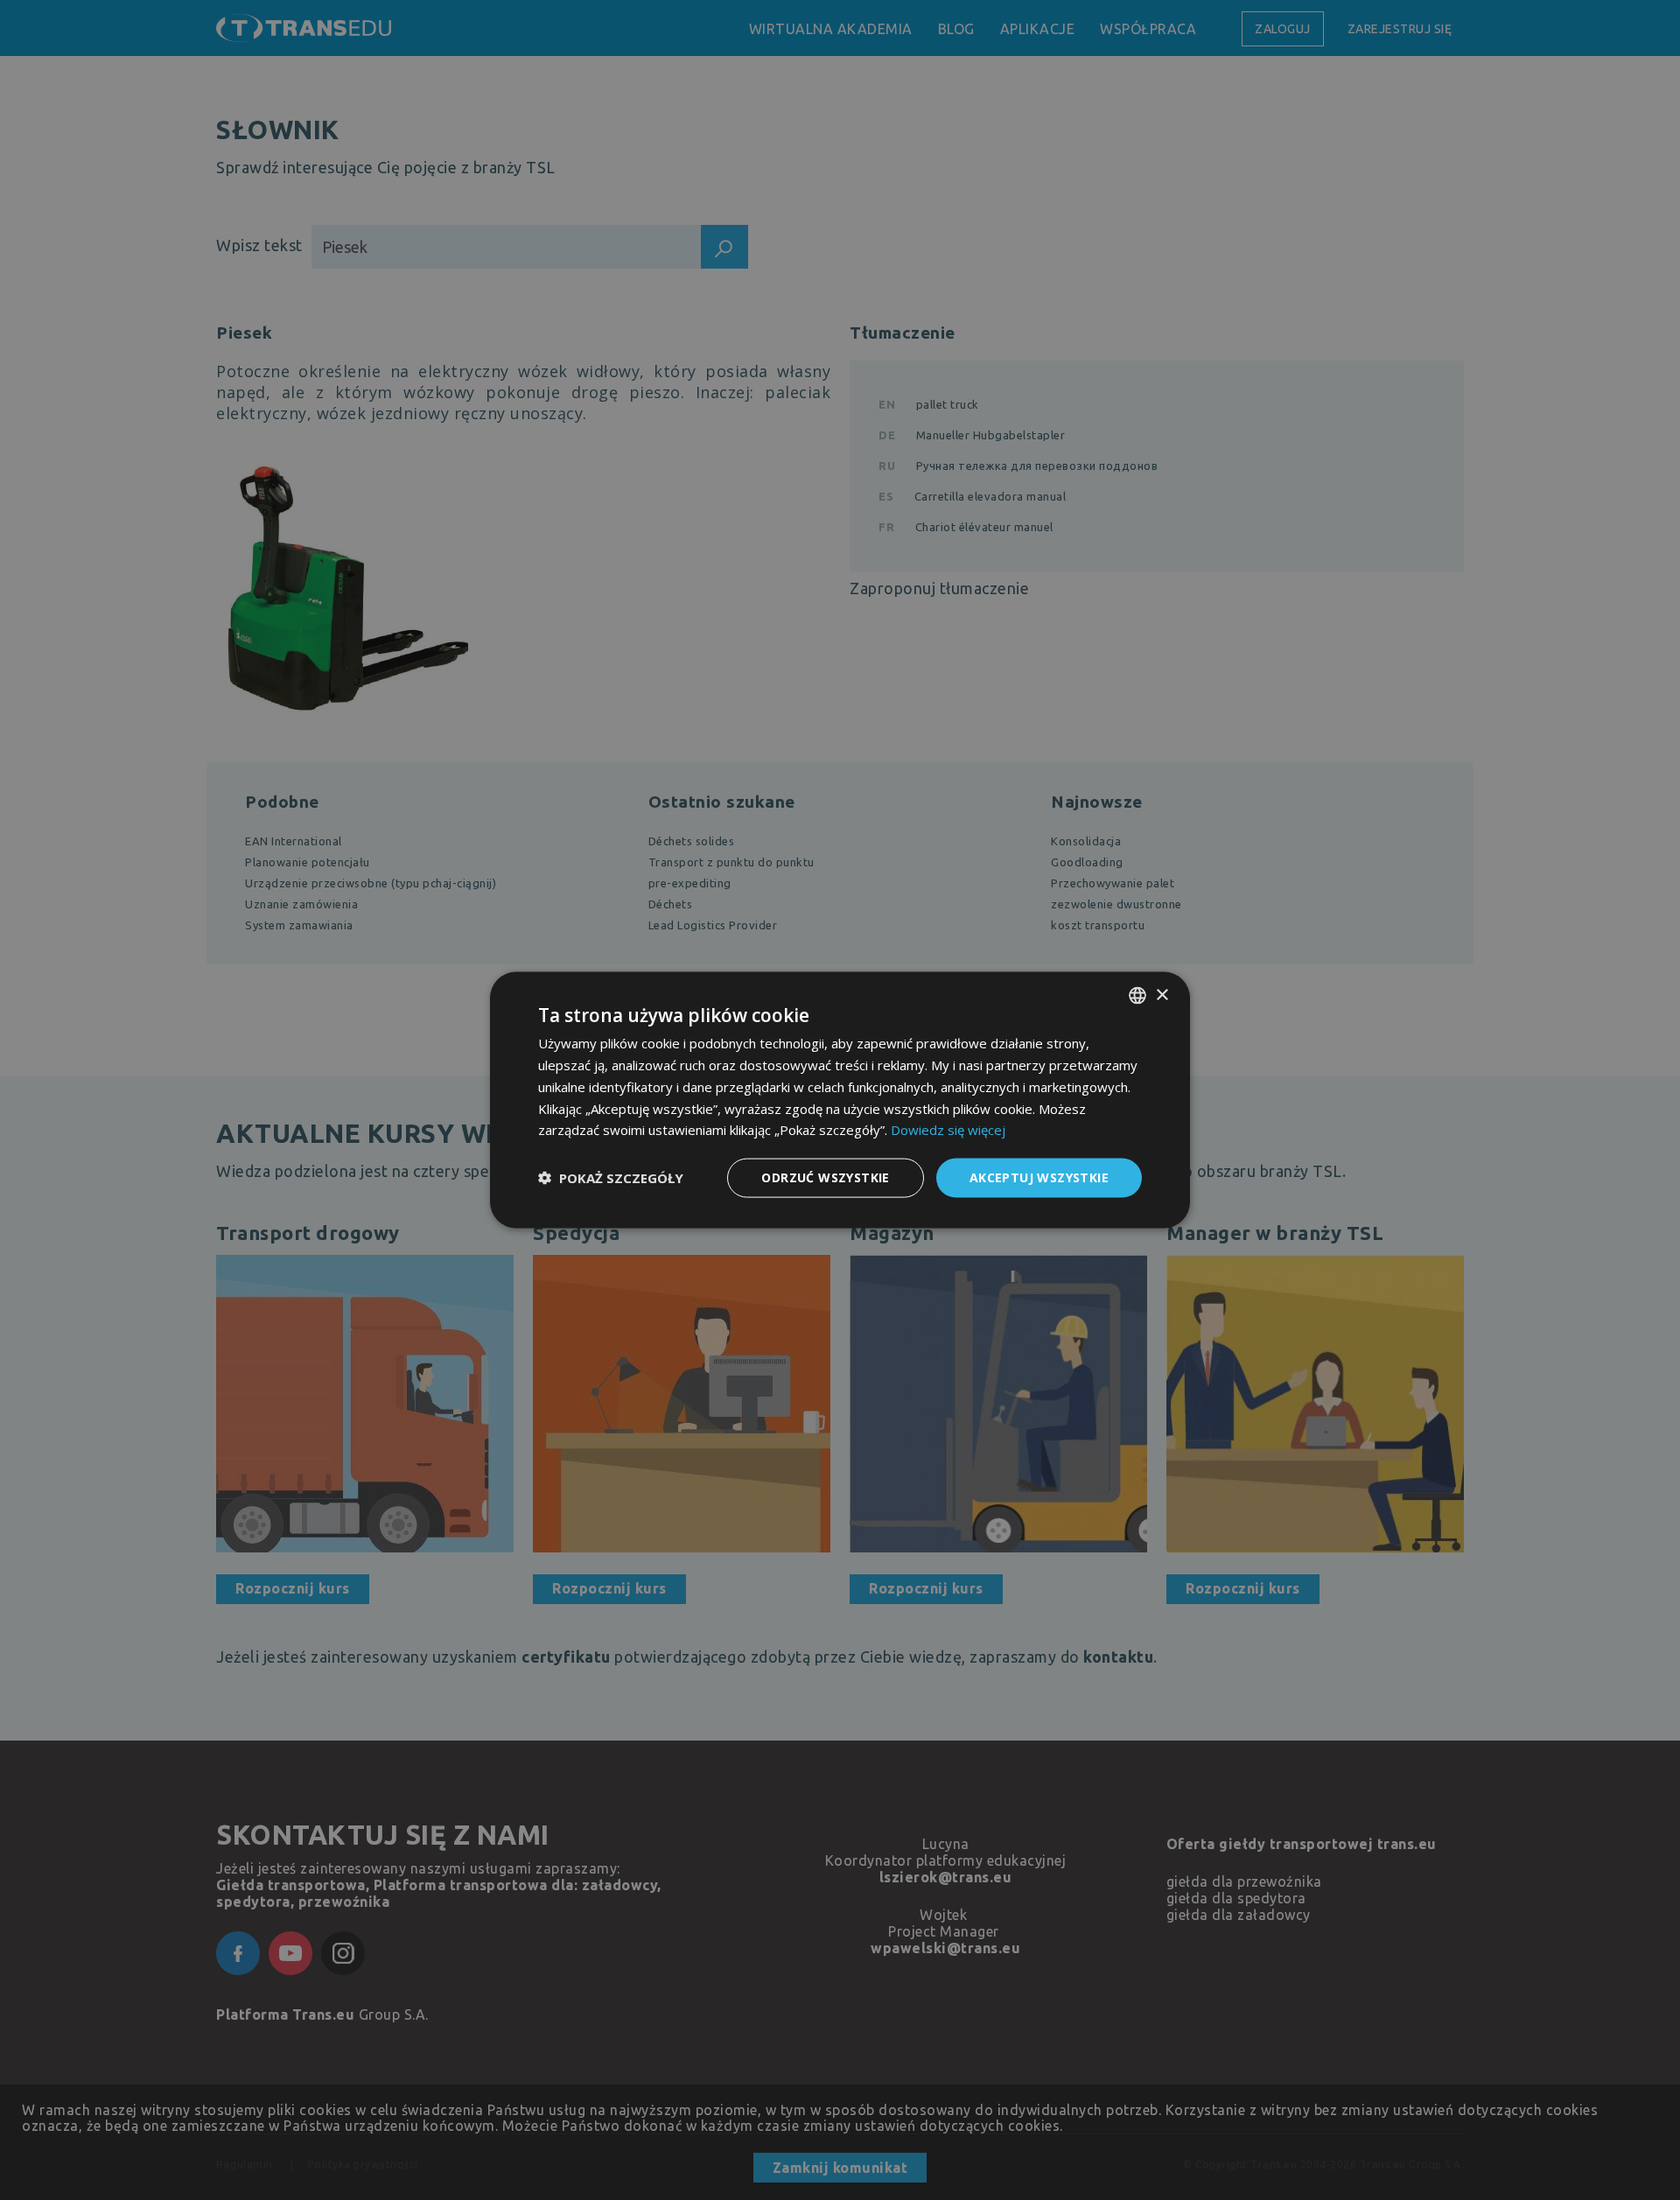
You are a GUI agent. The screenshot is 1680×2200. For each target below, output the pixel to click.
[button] (611, 1178)
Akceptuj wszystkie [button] (1039, 1177)
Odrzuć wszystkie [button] (825, 1177)
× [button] (1162, 995)
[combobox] (1137, 996)
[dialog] (840, 1100)
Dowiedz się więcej (948, 1130)
